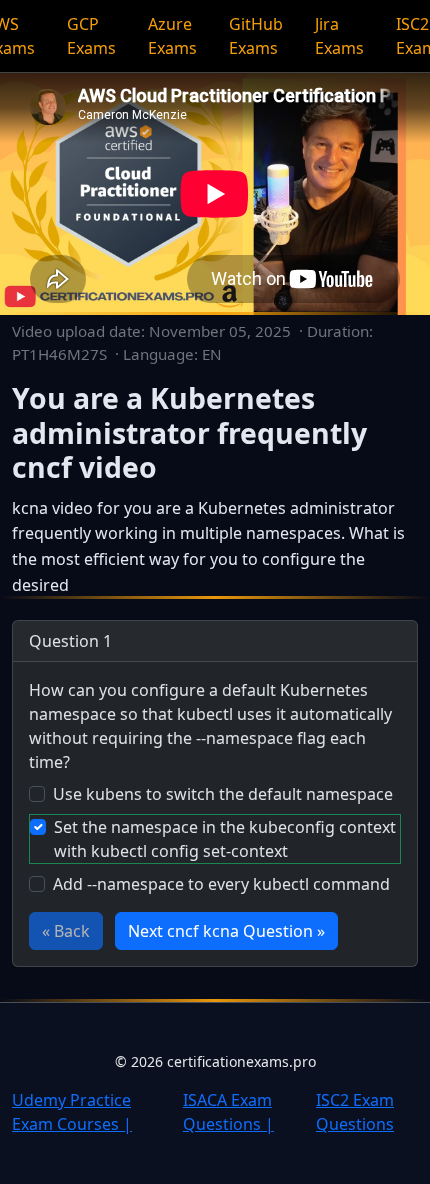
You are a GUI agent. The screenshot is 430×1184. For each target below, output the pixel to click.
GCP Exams (91, 36)
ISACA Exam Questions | (228, 1112)
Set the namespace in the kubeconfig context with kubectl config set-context (225, 839)
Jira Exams (339, 36)
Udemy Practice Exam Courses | (72, 1112)
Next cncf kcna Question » (226, 931)
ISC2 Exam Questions (355, 1112)
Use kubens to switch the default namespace (223, 794)
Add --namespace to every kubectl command (221, 884)
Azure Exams (172, 36)
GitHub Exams (256, 36)
